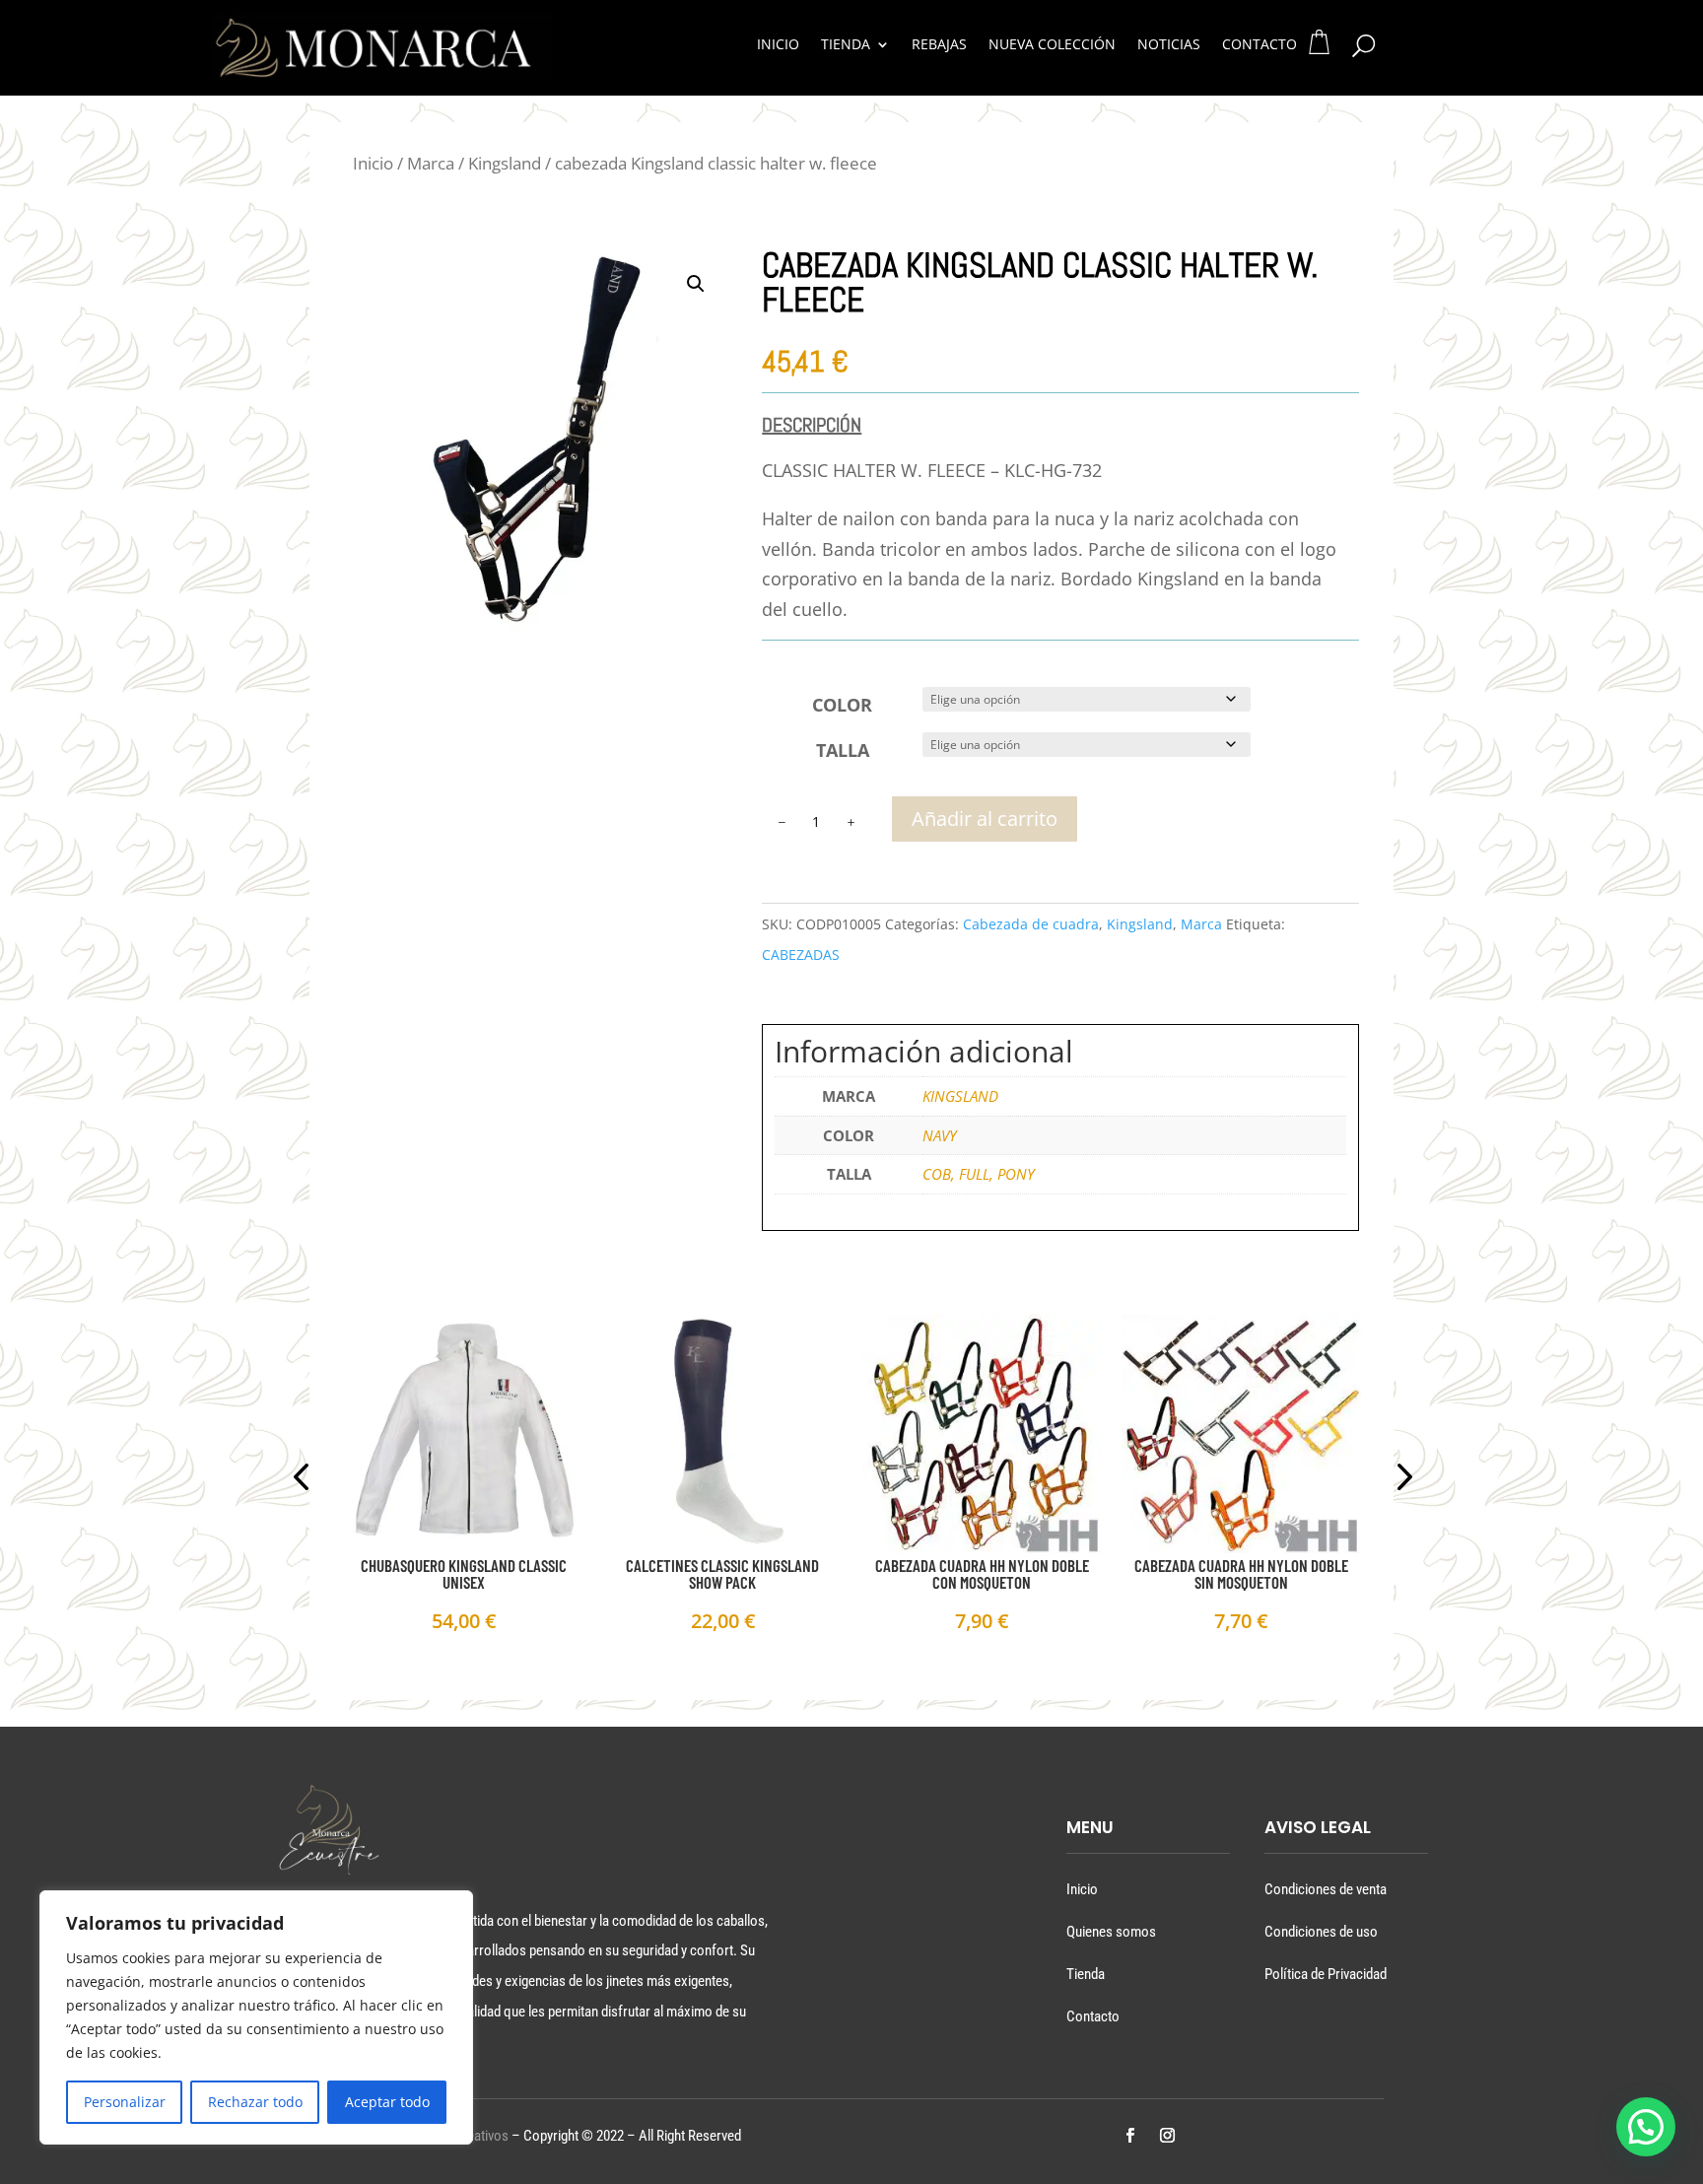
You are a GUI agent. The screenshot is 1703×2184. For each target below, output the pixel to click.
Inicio (778, 45)
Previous (305, 1479)
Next (1398, 1479)
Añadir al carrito (985, 819)
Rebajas (939, 45)
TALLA (843, 750)
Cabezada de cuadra (1031, 924)
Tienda (846, 45)
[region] (256, 2017)
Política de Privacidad (1326, 1974)
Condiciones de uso (1321, 1932)
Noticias (1169, 45)
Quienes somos (1111, 1932)
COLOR (842, 705)
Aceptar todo (387, 2102)
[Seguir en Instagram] (1167, 2136)
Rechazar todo (255, 2102)
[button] (696, 284)
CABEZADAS (801, 955)
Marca (431, 163)
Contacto (1260, 45)
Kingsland (505, 163)
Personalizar (125, 2102)
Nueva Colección (1052, 45)
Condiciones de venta (1326, 1889)
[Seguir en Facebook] (1129, 2136)
